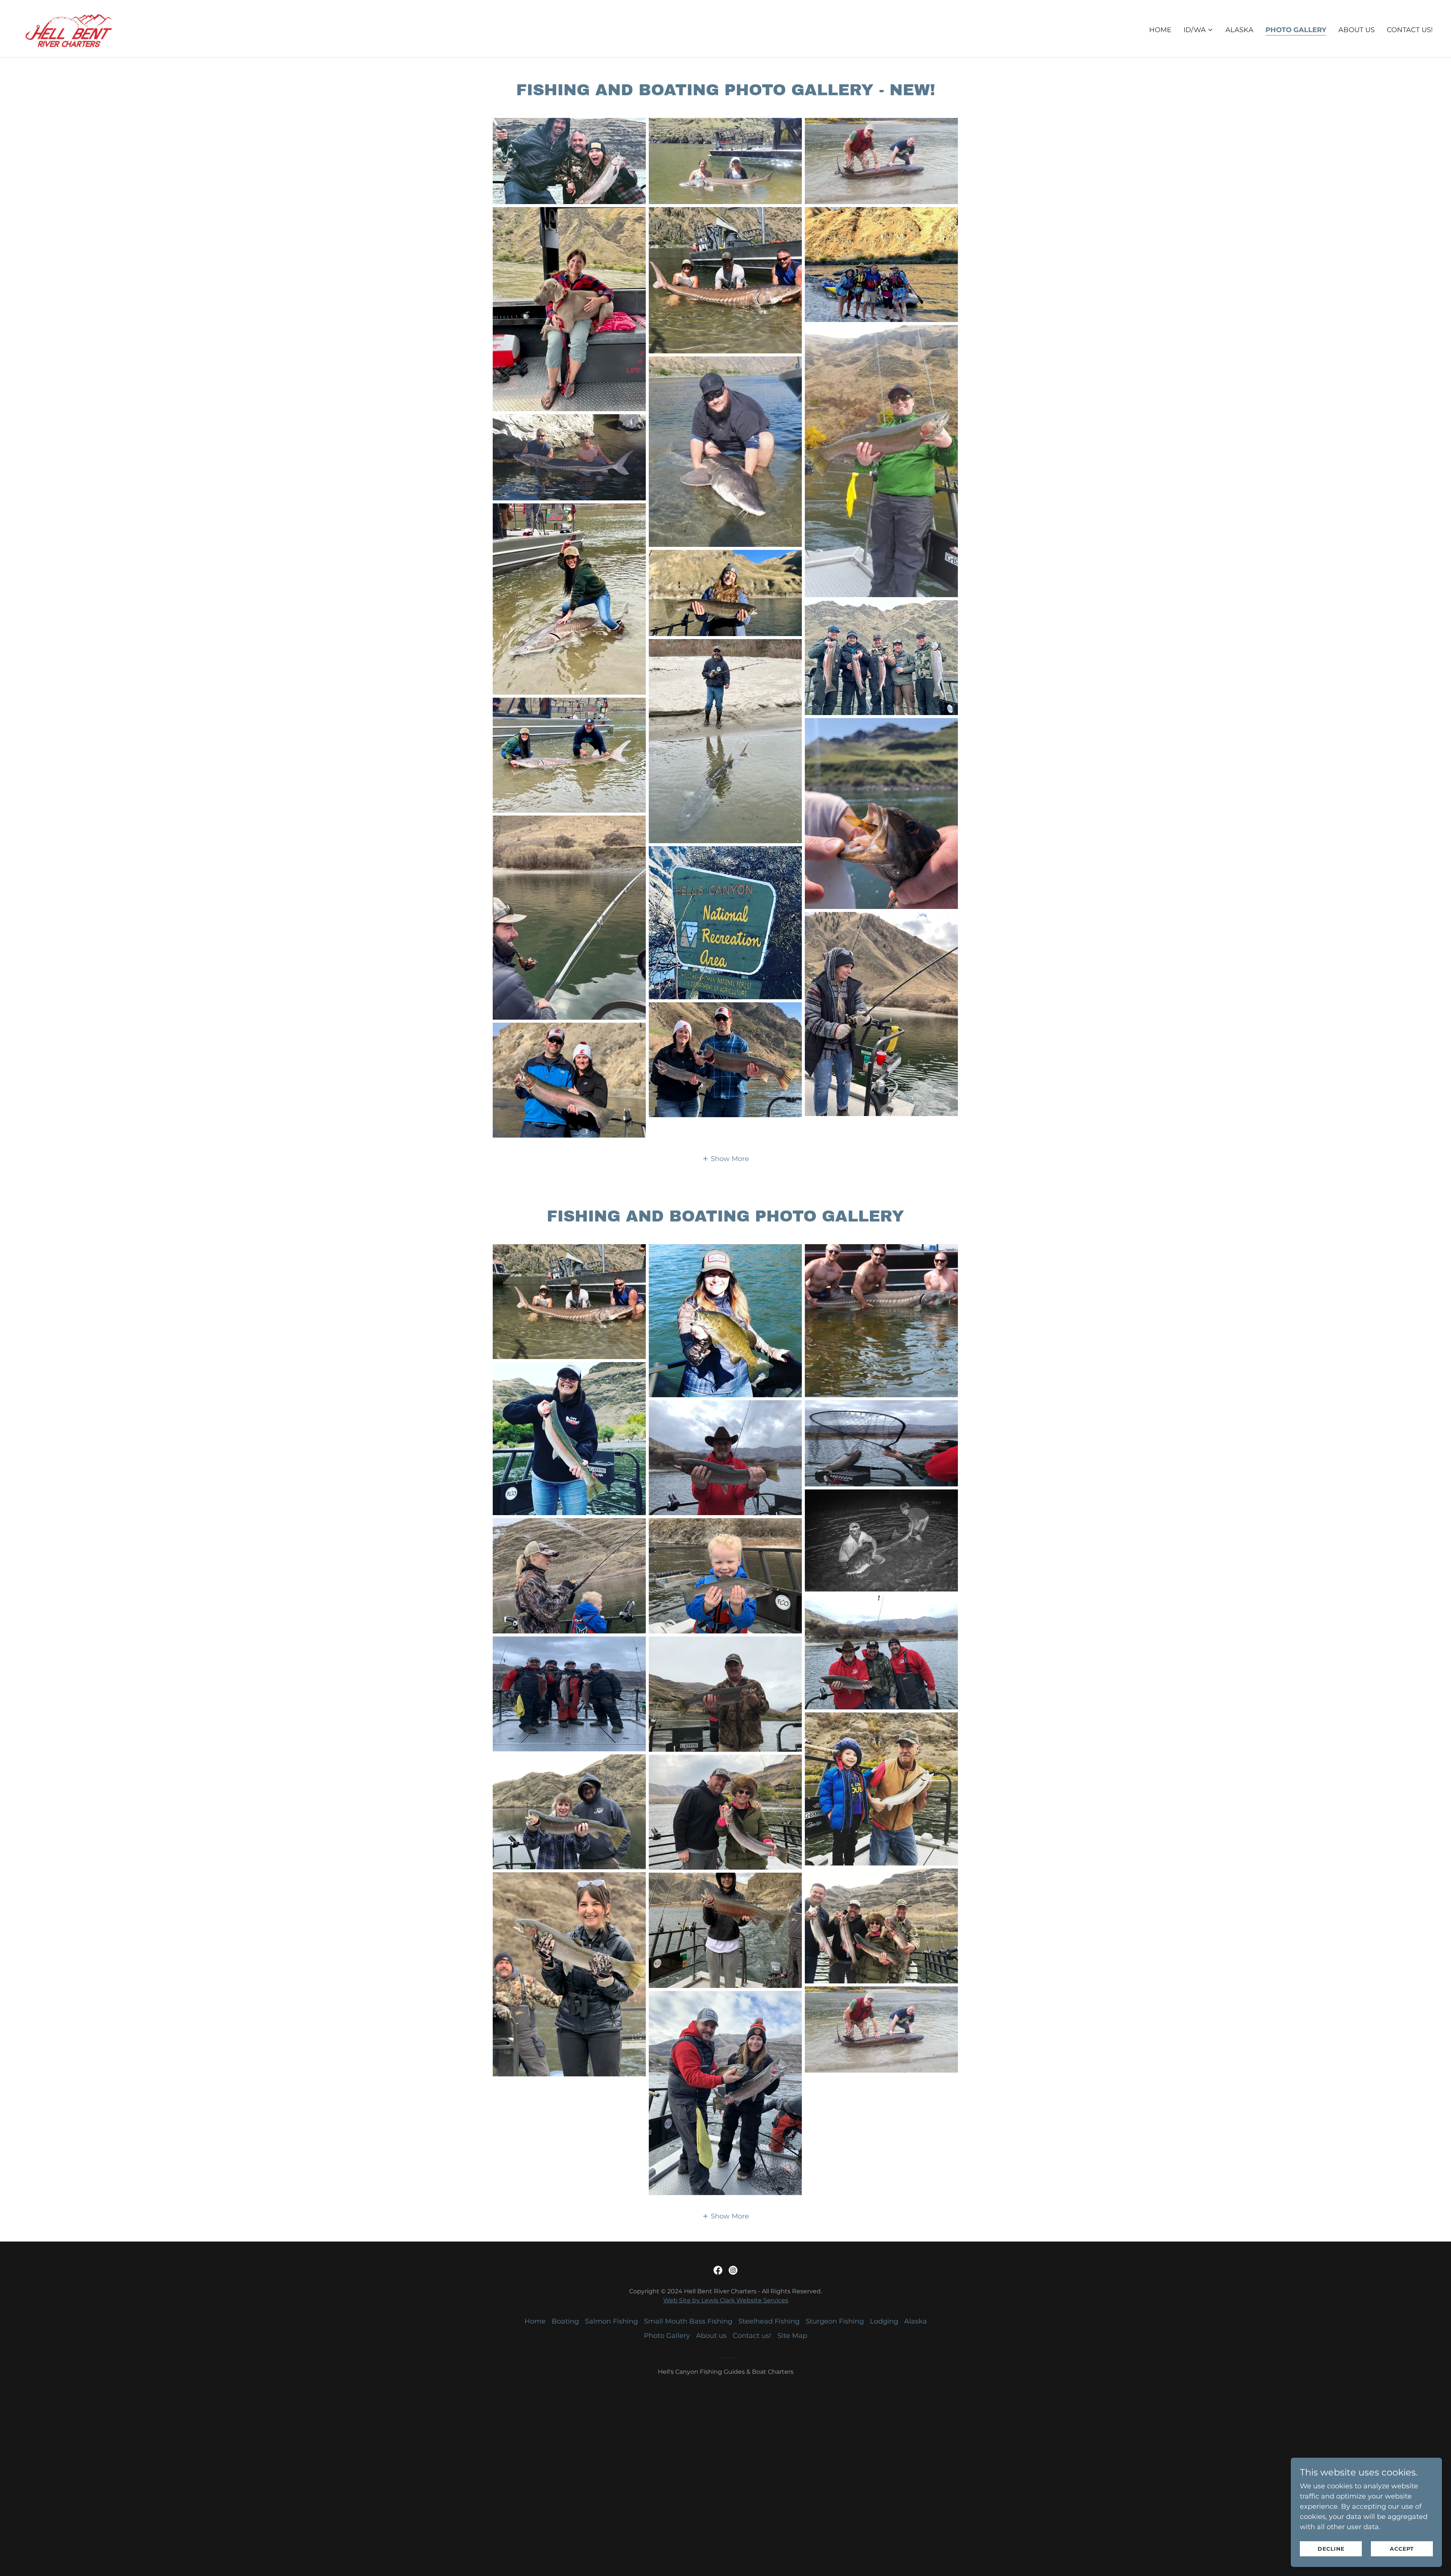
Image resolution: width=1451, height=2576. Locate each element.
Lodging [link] (884, 2321)
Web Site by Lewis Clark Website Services (726, 2300)
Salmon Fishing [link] (611, 2321)
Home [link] (1160, 30)
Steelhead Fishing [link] (769, 2321)
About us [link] (1357, 30)
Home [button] (535, 2321)
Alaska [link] (1239, 30)
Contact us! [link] (1410, 30)
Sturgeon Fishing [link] (835, 2321)
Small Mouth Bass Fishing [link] (688, 2321)
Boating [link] (565, 2321)
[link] (69, 28)
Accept (1402, 2549)
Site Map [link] (792, 2336)
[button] (1198, 30)
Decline (1331, 2549)
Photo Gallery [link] (1296, 30)
